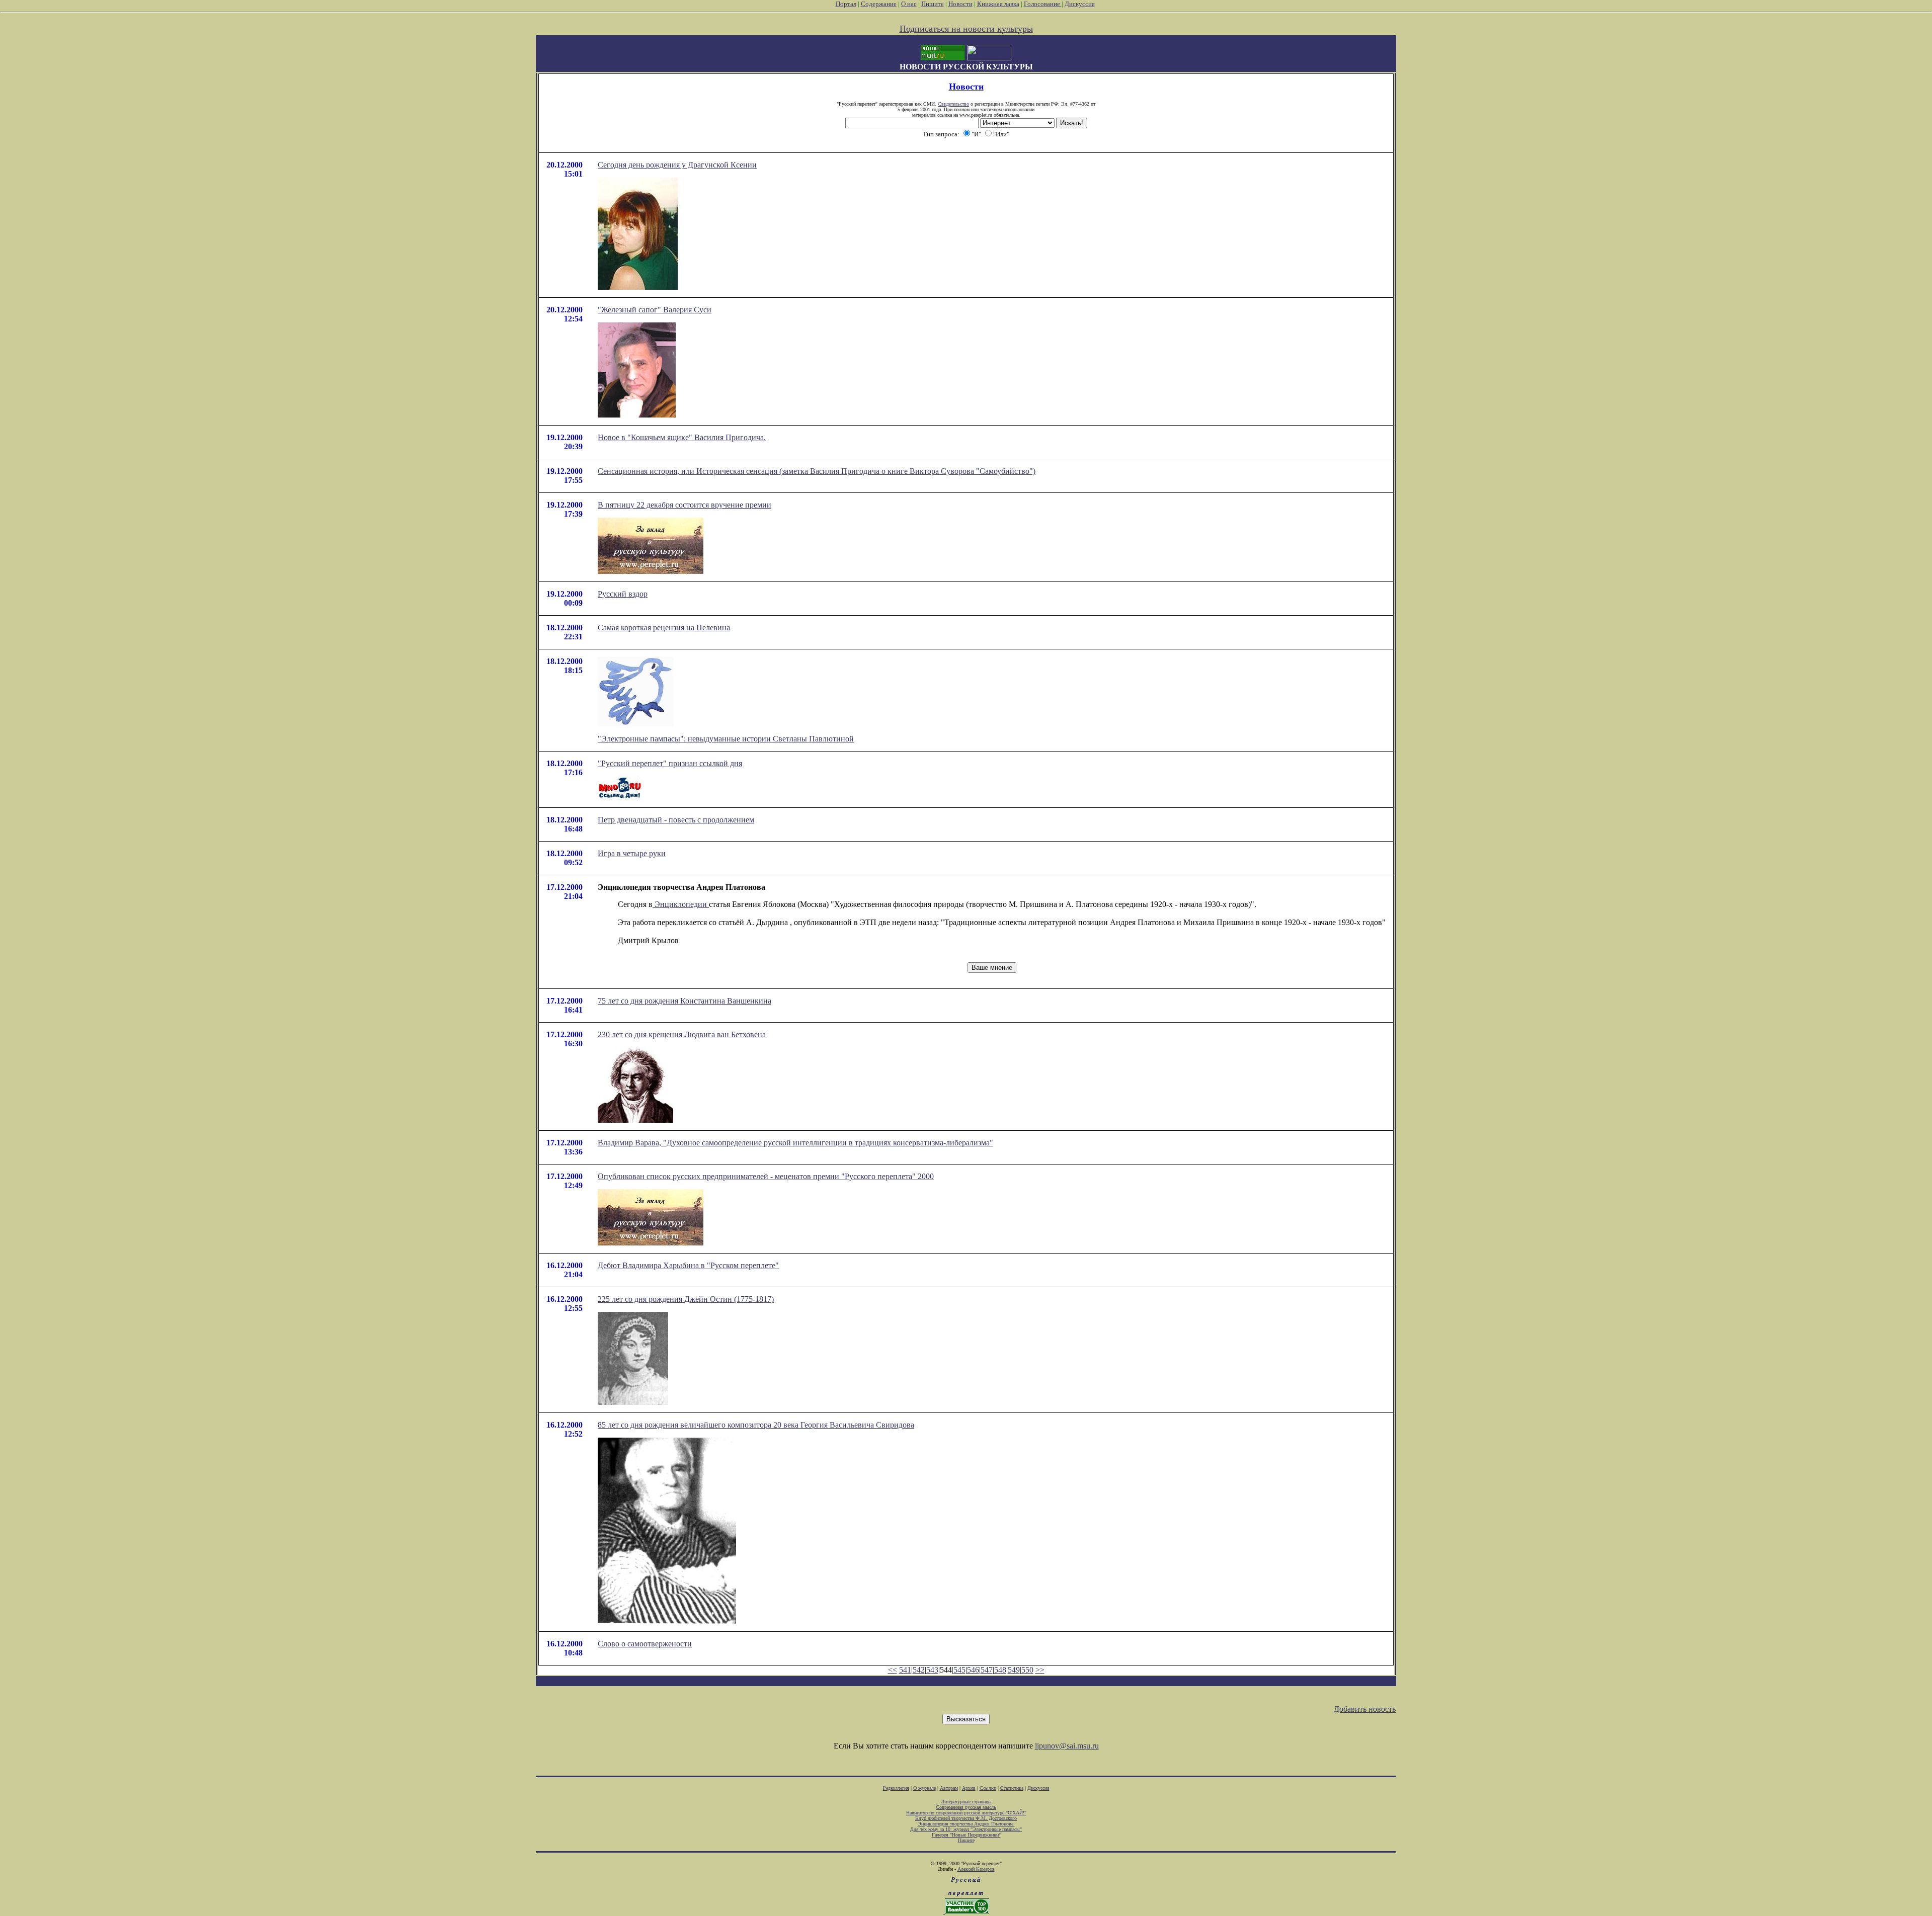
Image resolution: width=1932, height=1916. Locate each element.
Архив (969, 1788)
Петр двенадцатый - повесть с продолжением (676, 820)
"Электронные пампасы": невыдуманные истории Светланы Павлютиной (726, 739)
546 (973, 1670)
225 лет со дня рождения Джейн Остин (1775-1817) (686, 1299)
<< (893, 1670)
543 (932, 1670)
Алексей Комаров (976, 1869)
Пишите (933, 4)
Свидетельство (953, 104)
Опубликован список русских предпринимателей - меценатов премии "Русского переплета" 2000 (766, 1176)
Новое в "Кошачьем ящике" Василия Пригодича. (682, 437)
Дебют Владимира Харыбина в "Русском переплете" (688, 1265)
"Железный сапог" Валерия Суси (655, 310)
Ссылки (988, 1788)
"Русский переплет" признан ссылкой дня (670, 763)
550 (1027, 1670)
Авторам (949, 1788)
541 (905, 1670)
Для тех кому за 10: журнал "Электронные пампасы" (966, 1829)
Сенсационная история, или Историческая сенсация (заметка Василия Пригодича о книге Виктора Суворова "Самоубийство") (817, 471)
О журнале (924, 1788)
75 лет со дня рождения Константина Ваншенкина (685, 1001)
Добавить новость (1365, 1709)
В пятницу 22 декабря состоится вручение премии (685, 505)
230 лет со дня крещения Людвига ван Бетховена (682, 1034)
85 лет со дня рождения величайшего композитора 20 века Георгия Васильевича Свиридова (756, 1425)
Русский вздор (623, 594)
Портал (846, 4)
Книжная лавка (998, 4)
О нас (909, 4)
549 (1014, 1670)
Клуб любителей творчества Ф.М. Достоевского (966, 1818)
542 (919, 1670)
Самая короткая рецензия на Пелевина (664, 628)
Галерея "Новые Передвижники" (966, 1835)
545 (959, 1670)
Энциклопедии (681, 904)
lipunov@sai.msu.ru (1067, 1746)
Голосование (1043, 4)
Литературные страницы (966, 1802)
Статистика (1012, 1788)
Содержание (879, 4)
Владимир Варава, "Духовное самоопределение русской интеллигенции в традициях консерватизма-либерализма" (795, 1143)
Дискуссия (1080, 4)
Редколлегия (896, 1788)
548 (1000, 1670)
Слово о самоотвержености (645, 1644)
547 (987, 1670)
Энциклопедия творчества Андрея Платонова (966, 1824)
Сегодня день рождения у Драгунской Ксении (677, 165)
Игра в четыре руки (632, 853)
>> (1040, 1670)
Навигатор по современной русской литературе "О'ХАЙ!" (966, 1813)
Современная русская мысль (966, 1807)
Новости (960, 4)
